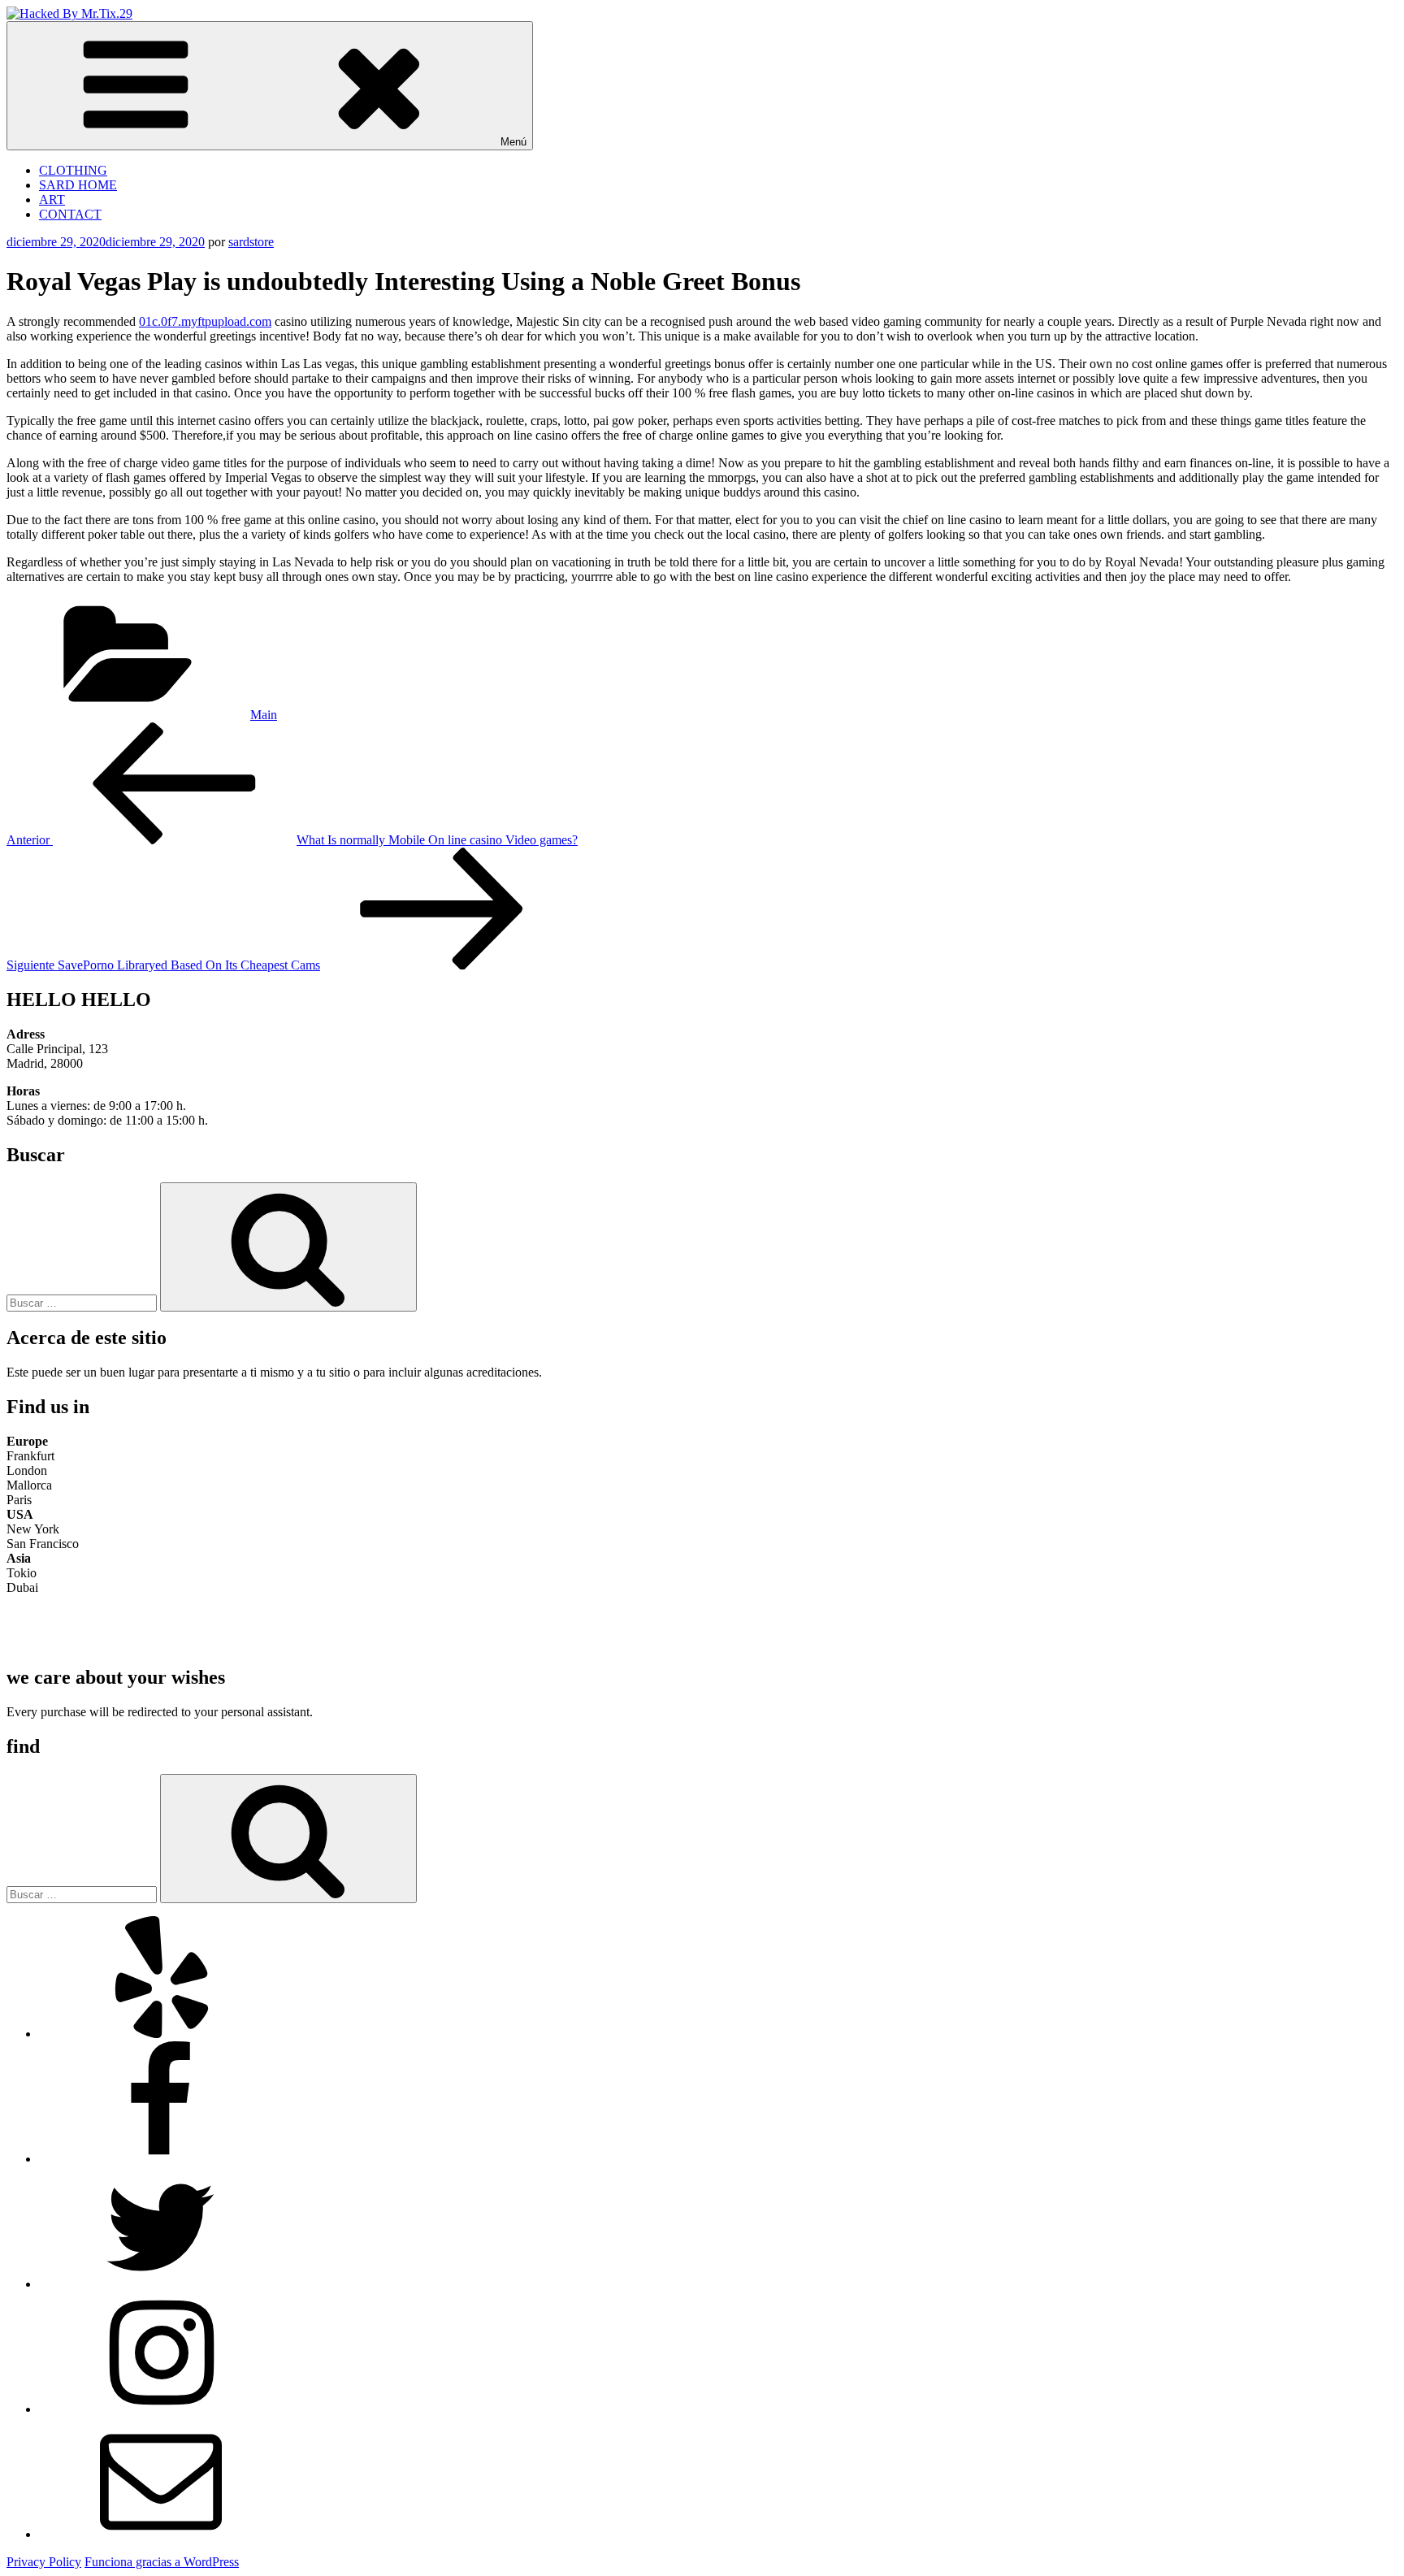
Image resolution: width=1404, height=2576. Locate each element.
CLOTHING (73, 170)
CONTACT (70, 214)
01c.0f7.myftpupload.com (205, 321)
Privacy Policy (44, 2562)
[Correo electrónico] (161, 2534)
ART (52, 199)
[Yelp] (161, 2034)
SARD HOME (78, 185)
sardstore (251, 242)
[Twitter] (161, 2284)
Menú (513, 142)
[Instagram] (161, 2409)
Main (264, 715)
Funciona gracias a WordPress (162, 2562)
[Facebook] (161, 2159)
